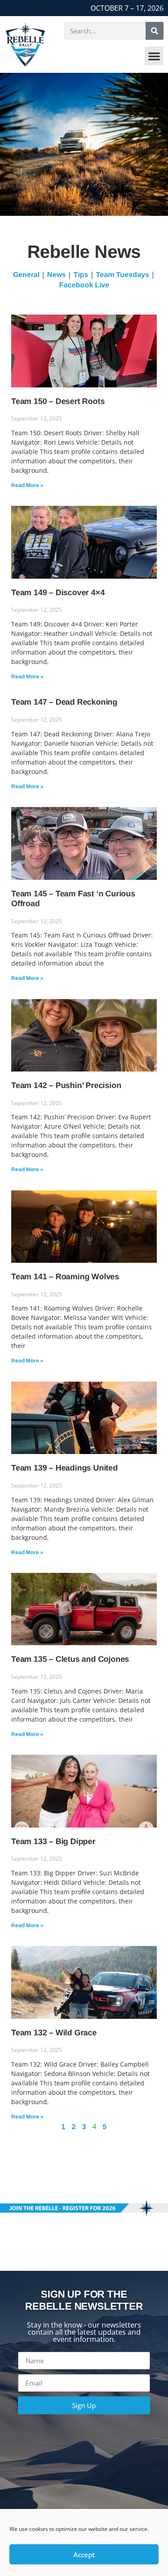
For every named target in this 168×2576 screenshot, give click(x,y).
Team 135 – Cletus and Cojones (70, 1659)
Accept (84, 2555)
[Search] (155, 31)
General (26, 275)
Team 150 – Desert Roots (58, 401)
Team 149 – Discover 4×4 (58, 593)
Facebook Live (84, 285)
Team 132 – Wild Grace (54, 2033)
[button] (154, 56)
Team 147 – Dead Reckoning (64, 702)
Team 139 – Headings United (65, 1468)
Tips (81, 275)
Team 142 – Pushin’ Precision (66, 1085)
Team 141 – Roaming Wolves (65, 1277)
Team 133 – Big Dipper (53, 1841)
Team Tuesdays (123, 275)
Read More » (27, 485)
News (56, 275)
